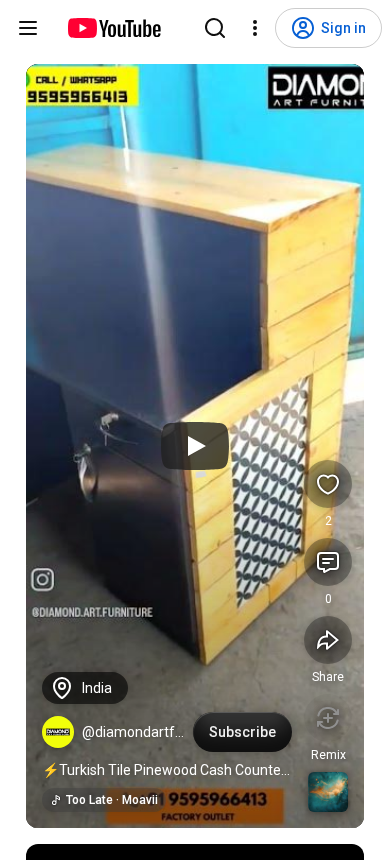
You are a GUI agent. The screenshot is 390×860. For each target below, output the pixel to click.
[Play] (195, 446)
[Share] (328, 640)
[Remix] (328, 718)
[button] (58, 732)
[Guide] (28, 28)
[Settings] (255, 28)
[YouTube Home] (113, 28)
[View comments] (328, 562)
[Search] (215, 28)
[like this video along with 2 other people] (328, 484)
